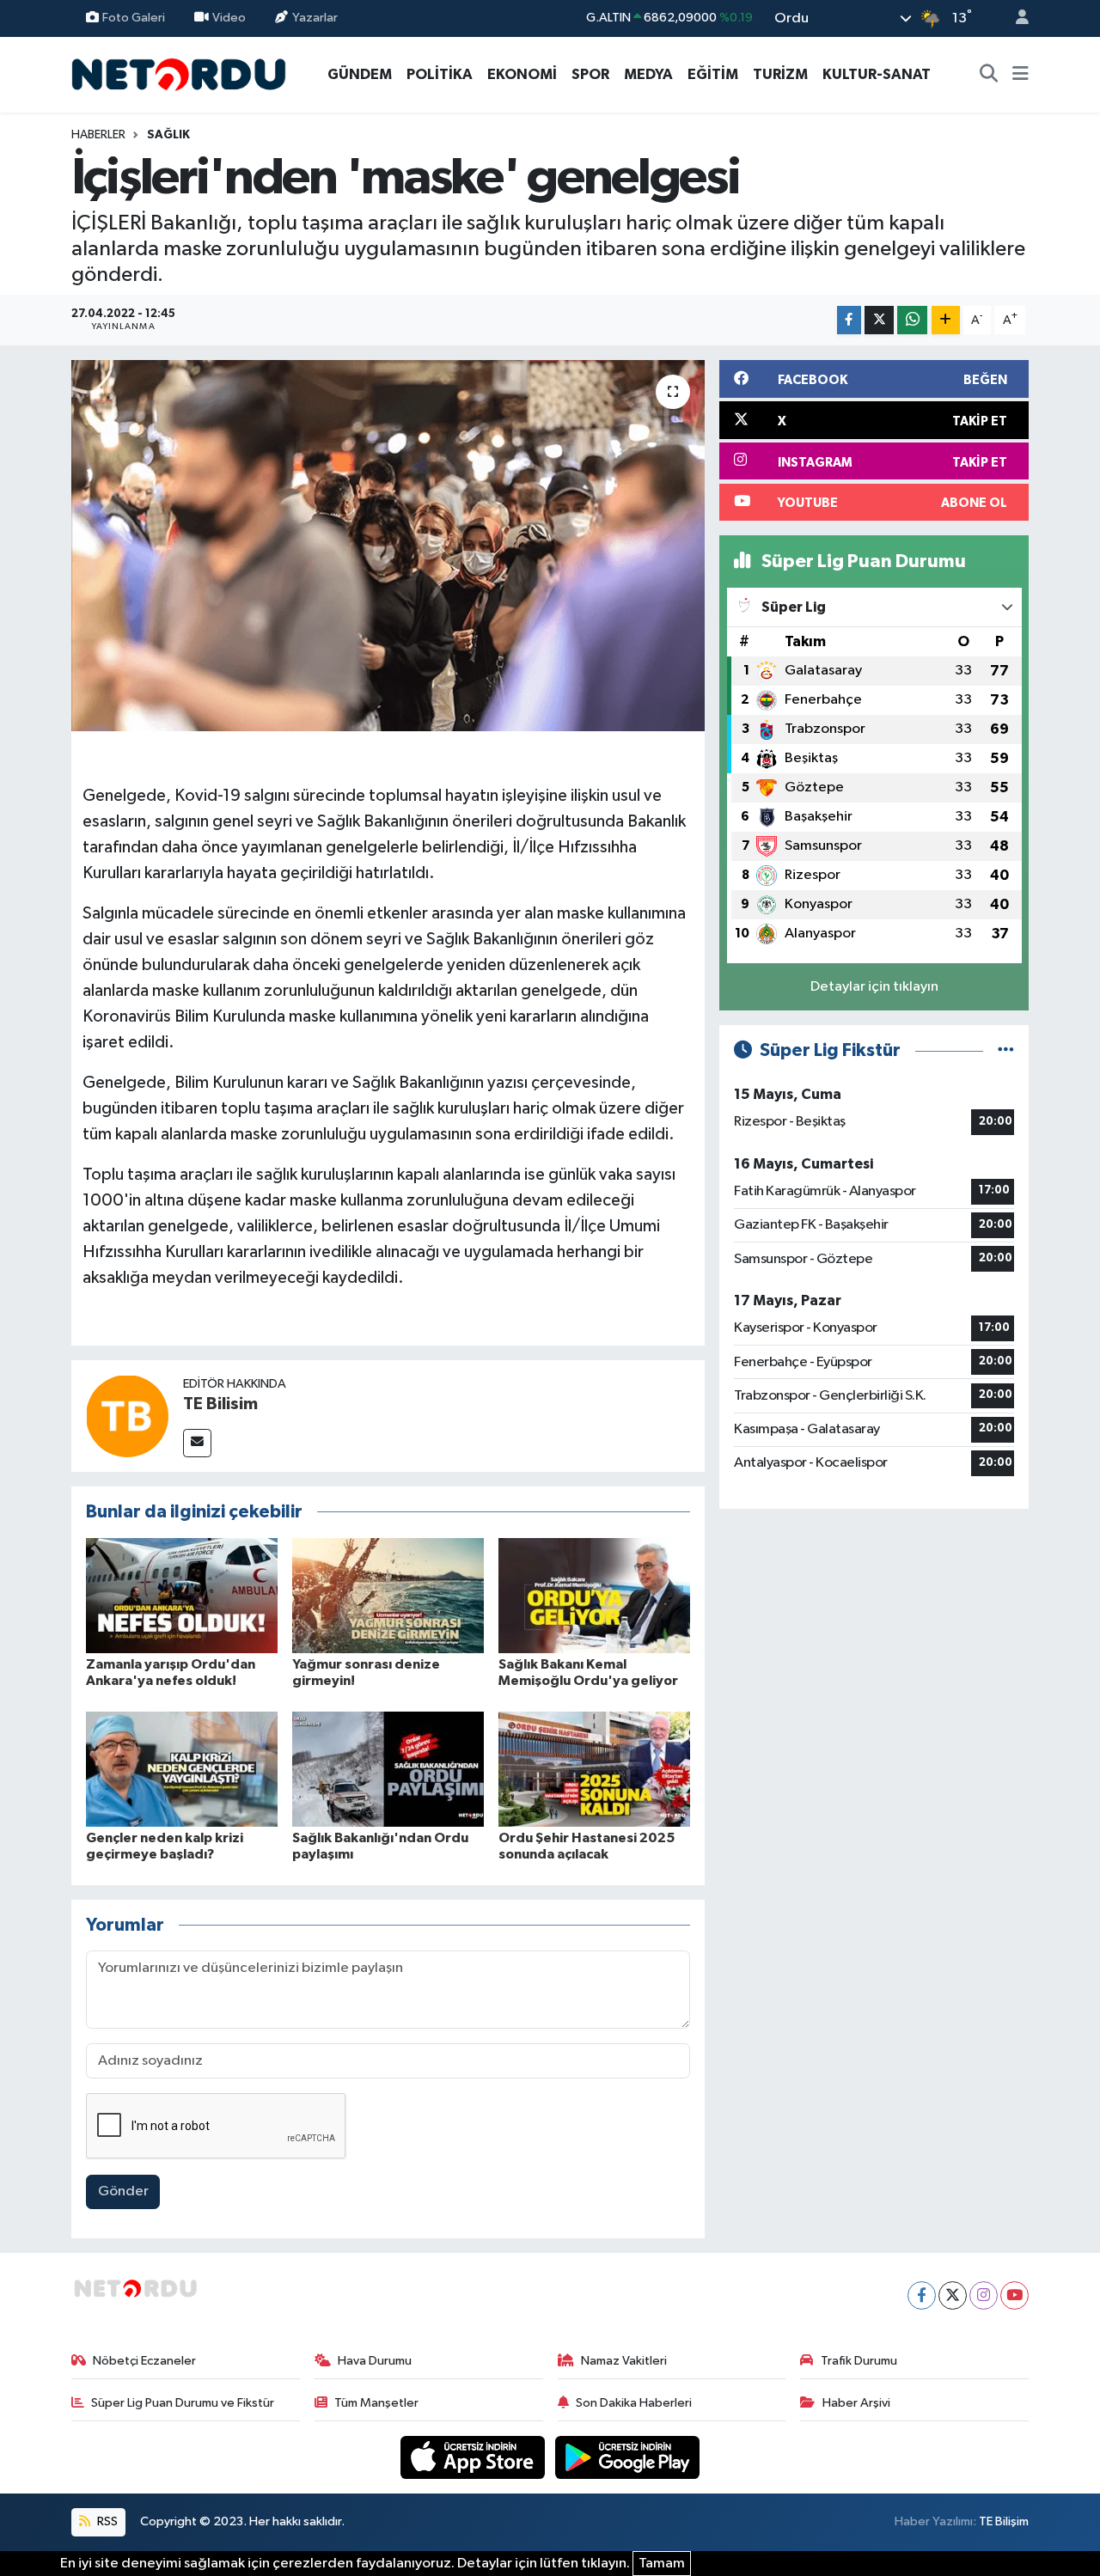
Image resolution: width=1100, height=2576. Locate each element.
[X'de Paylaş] (879, 320)
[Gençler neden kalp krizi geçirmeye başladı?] (182, 1769)
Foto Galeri (134, 18)
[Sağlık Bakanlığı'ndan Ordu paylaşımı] (388, 1769)
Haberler (98, 135)
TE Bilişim (1004, 2521)
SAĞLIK (168, 135)
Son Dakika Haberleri (634, 2403)
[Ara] (989, 75)
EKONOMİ (522, 74)
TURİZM (780, 74)
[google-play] (628, 2457)
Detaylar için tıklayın (874, 987)
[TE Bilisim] (127, 1416)
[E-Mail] (197, 1443)
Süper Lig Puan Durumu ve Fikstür (183, 2403)
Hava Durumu (375, 2361)
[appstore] (474, 2457)
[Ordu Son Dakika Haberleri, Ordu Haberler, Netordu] (179, 73)
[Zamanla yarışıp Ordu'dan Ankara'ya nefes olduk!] (182, 1595)
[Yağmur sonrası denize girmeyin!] (388, 1595)
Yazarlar (315, 18)
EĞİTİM (713, 74)
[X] (953, 2295)
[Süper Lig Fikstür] (1006, 1050)
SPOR (590, 74)
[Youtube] (1014, 2295)
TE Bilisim (220, 1404)
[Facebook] (922, 2295)
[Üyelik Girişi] (1015, 18)
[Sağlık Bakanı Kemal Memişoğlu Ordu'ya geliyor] (594, 1595)
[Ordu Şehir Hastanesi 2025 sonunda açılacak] (594, 1769)
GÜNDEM (360, 74)
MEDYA (648, 74)
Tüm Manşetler (376, 2403)
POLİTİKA (440, 74)
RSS (106, 2521)
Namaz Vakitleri (624, 2361)
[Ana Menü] (1021, 75)
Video (229, 18)
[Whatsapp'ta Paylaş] (912, 320)
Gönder (123, 2191)
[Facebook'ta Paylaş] (849, 320)
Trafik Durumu (859, 2361)
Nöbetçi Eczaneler (144, 2361)
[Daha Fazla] (946, 320)
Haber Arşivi (856, 2403)
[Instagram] (984, 2295)
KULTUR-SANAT (877, 74)
